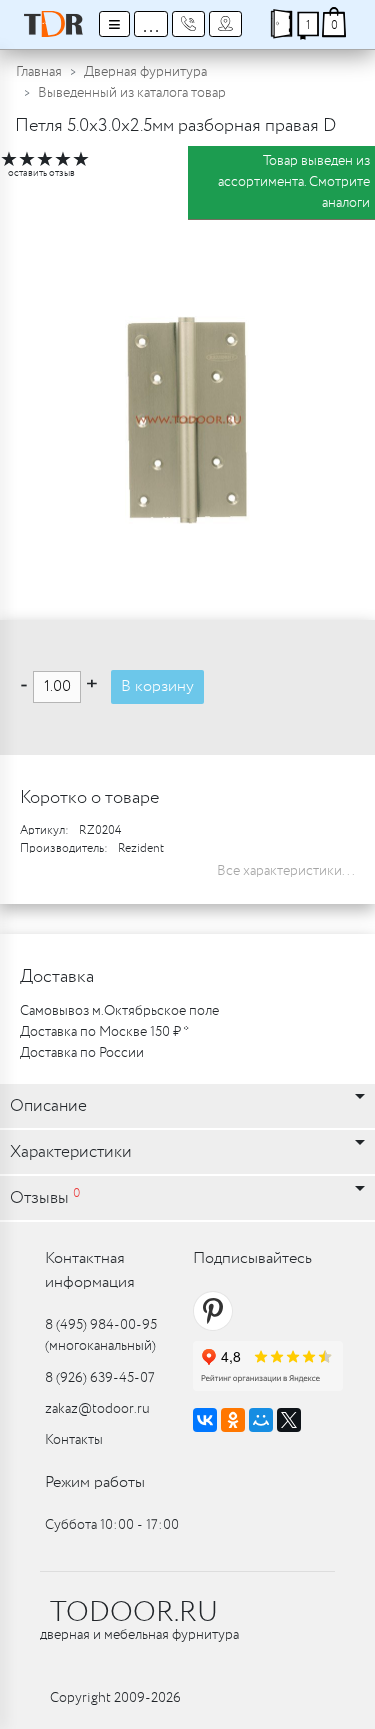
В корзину (157, 686)
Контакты (74, 1440)
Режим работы (95, 1482)
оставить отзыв (41, 173)
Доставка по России (82, 1053)
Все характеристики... (286, 871)
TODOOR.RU (134, 1613)
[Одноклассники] (233, 1420)
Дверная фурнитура (145, 72)
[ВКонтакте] (205, 1420)
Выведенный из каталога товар (132, 93)
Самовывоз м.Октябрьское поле (119, 1011)
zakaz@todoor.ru (97, 1409)
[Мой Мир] (261, 1420)
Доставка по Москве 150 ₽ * (104, 1032)
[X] (289, 1420)
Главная (39, 72)
